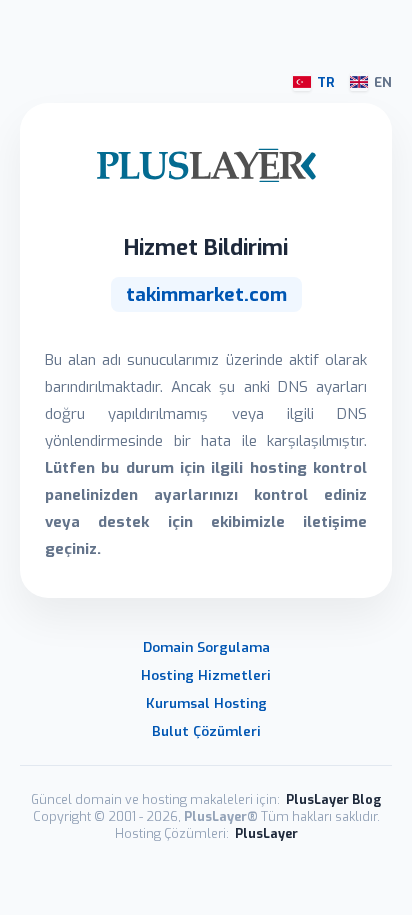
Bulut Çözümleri (206, 731)
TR (326, 82)
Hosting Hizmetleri (206, 675)
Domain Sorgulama (206, 647)
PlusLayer (266, 833)
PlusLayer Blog (333, 799)
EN (383, 82)
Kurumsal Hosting (206, 703)
